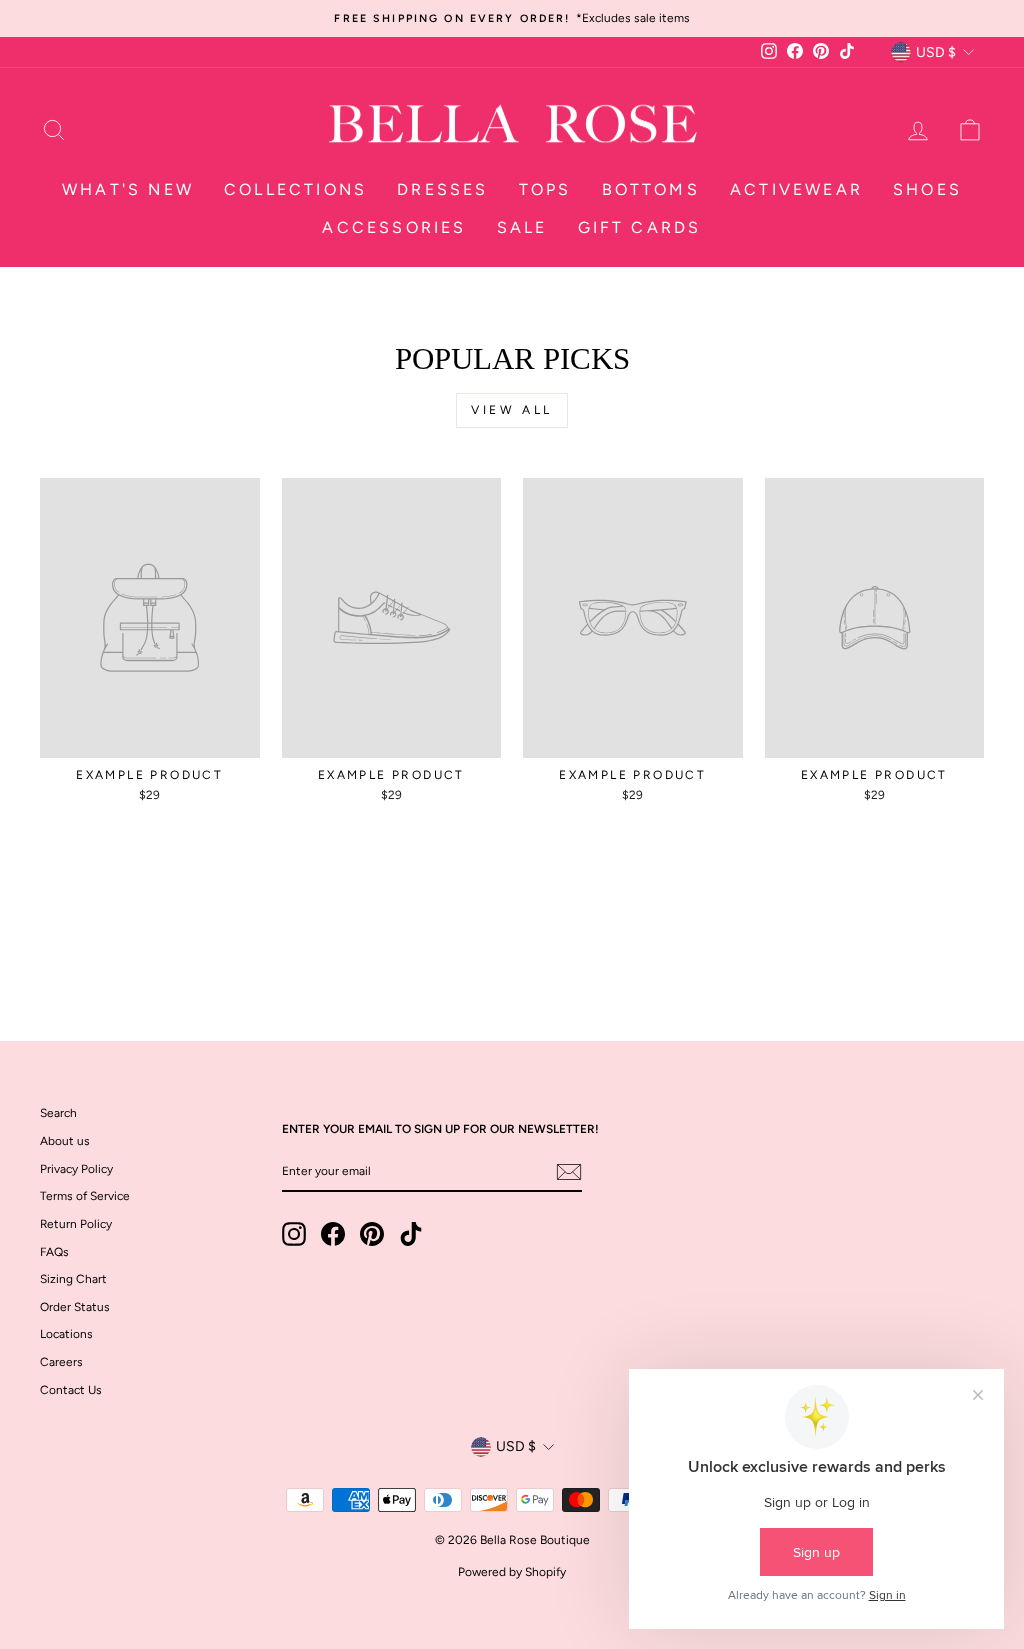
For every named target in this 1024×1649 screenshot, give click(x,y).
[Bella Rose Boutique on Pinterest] (372, 1234)
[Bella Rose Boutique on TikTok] (411, 1234)
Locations (66, 1334)
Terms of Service (85, 1196)
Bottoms (651, 189)
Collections (295, 189)
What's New (128, 189)
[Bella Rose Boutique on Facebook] (333, 1234)
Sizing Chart (73, 1279)
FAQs (54, 1252)
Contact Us (71, 1390)
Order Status (75, 1307)
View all (512, 410)
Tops (545, 189)
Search (58, 1113)
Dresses (442, 189)
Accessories (394, 227)
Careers (61, 1362)
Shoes (927, 189)
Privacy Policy (76, 1169)
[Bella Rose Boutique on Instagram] (294, 1234)
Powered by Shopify (512, 1572)
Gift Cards (640, 227)
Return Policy (76, 1224)
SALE (522, 227)
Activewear (796, 189)
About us (65, 1141)
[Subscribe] (569, 1172)
